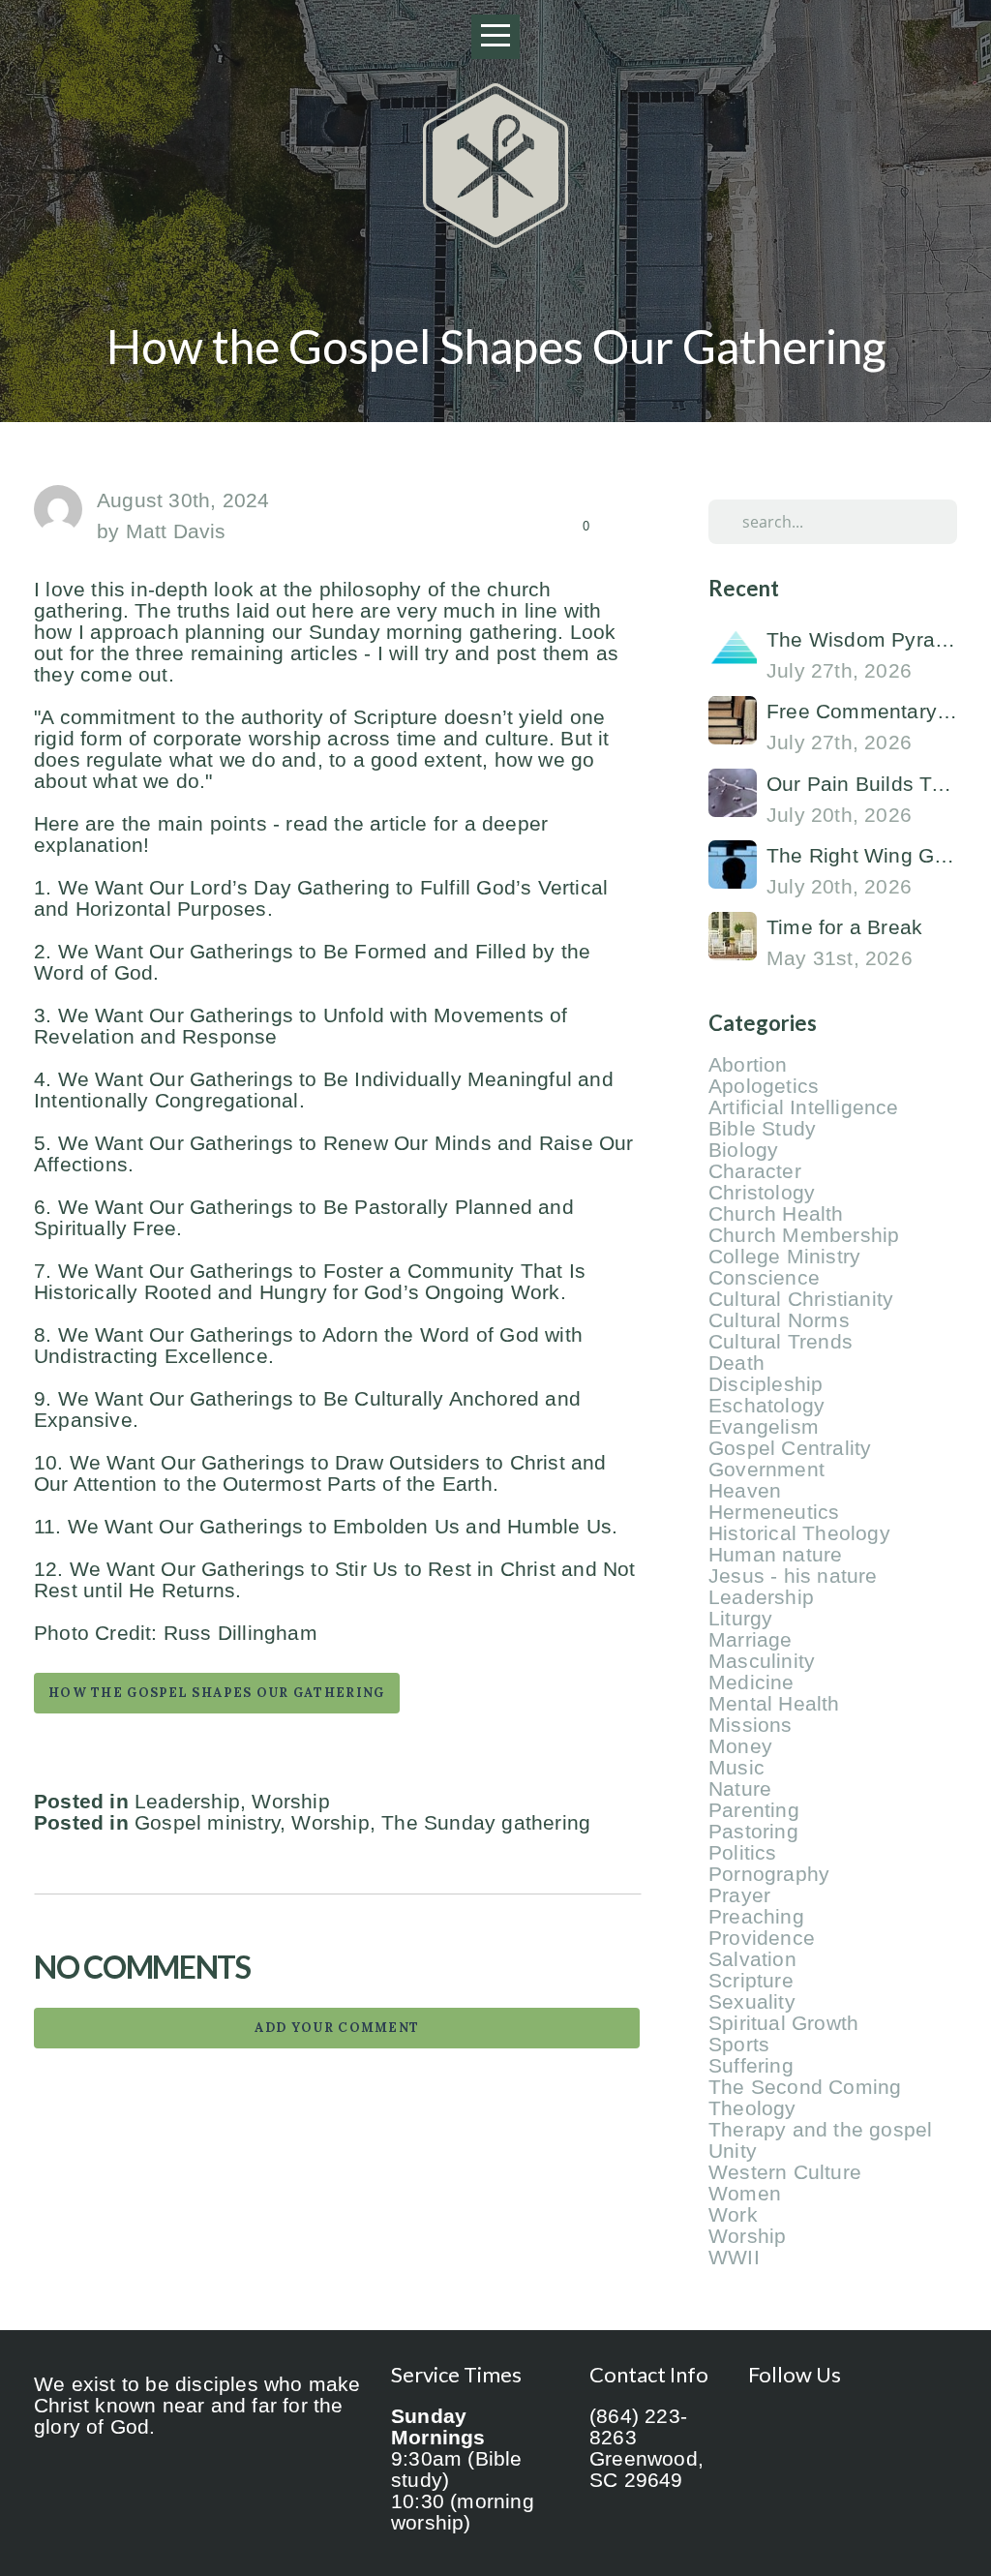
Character (755, 1171)
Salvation (752, 1959)
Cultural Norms (779, 1320)
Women (745, 2194)
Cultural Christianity (801, 1299)
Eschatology (766, 1406)
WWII (734, 2258)
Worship (290, 1802)
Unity (733, 2151)
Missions (751, 1725)
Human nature (775, 1555)
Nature (740, 1789)
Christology (762, 1193)
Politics (743, 1853)
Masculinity (762, 1661)
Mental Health (774, 1704)
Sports (739, 2045)
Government (766, 1470)
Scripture (751, 1981)
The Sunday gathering (486, 1823)
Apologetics (764, 1086)
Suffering (751, 2066)
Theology (752, 2108)
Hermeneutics (774, 1512)
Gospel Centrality (790, 1448)
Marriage (751, 1640)
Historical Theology (799, 1533)
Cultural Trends (781, 1342)
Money (740, 1746)
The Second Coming (805, 2087)
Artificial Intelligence (804, 1107)
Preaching (756, 1917)
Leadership (187, 1802)
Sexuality (752, 2002)
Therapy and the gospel (820, 2130)
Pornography (769, 1874)
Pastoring (753, 1832)
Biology (743, 1150)
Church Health (776, 1214)
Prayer (739, 1895)
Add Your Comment (337, 2028)
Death (736, 1363)
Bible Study (762, 1129)
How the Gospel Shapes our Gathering (217, 1693)
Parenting (754, 1810)
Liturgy (740, 1619)
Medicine (751, 1682)
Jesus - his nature (793, 1576)
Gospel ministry (207, 1823)
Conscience (764, 1278)
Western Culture (785, 2172)
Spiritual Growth (783, 2023)
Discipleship (766, 1384)
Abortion (748, 1065)
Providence (762, 1938)
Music (736, 1768)
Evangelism (764, 1427)
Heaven (745, 1491)
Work (733, 2215)
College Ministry (784, 1257)
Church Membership (804, 1235)
